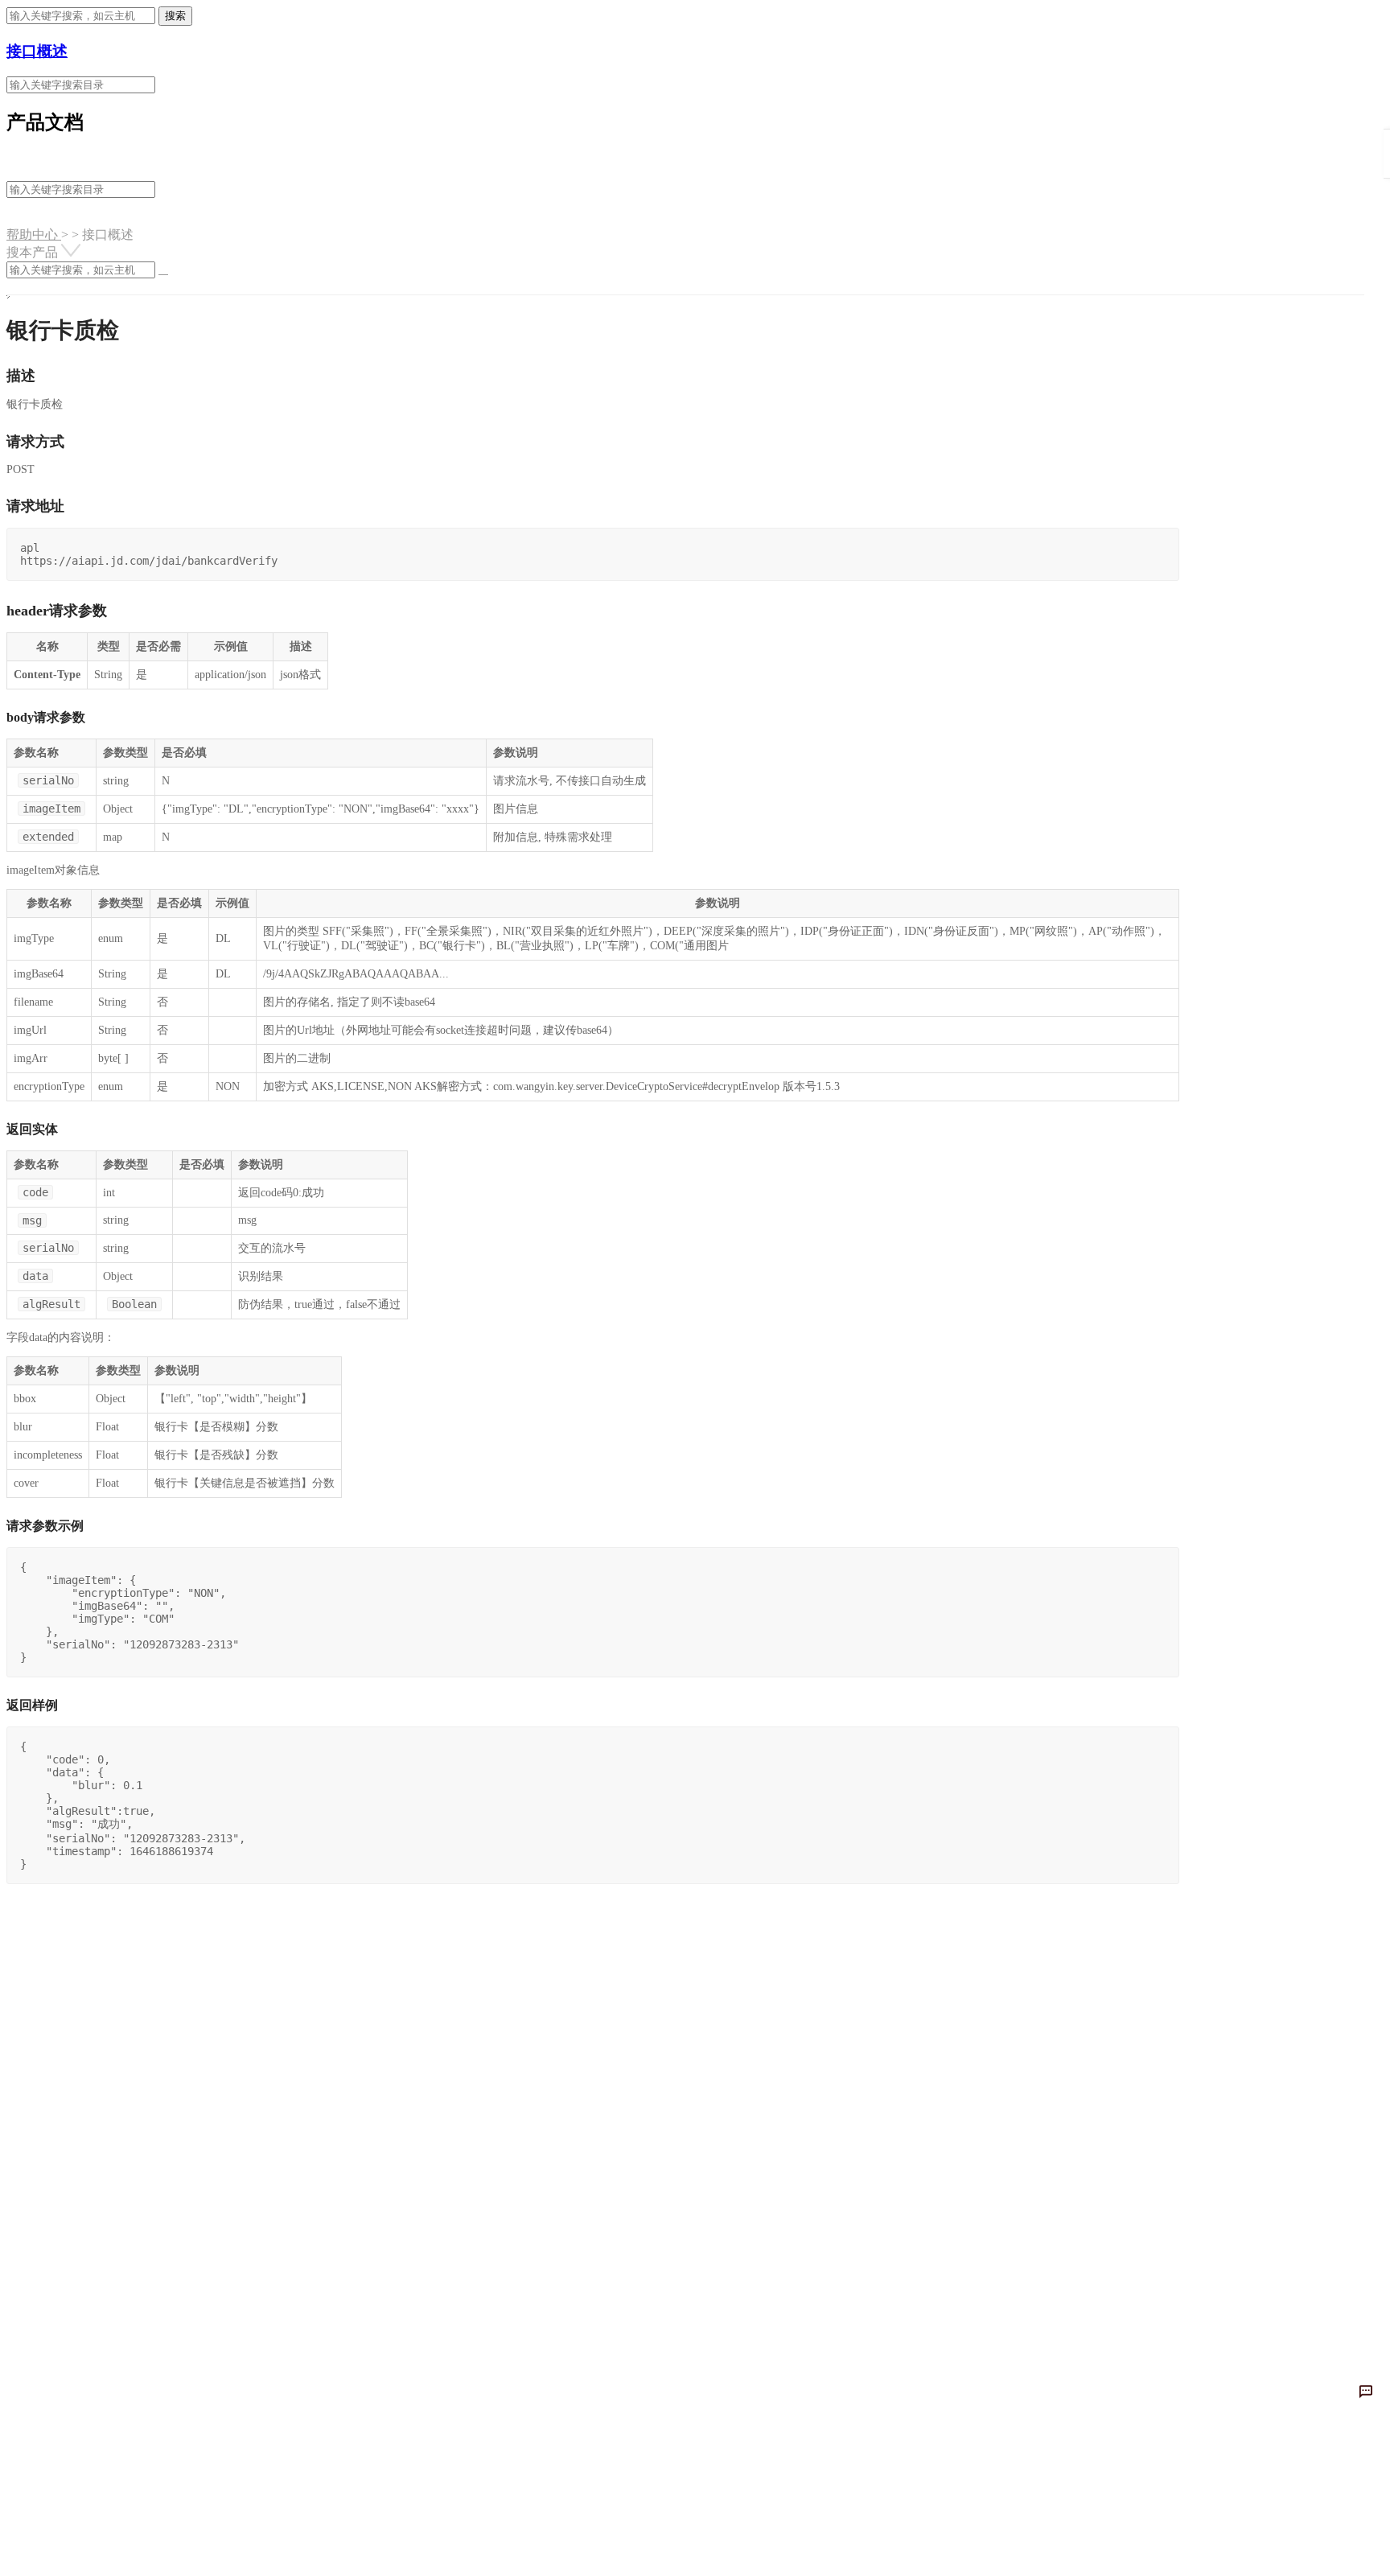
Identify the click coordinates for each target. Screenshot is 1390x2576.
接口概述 (37, 51)
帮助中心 (34, 235)
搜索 (175, 16)
